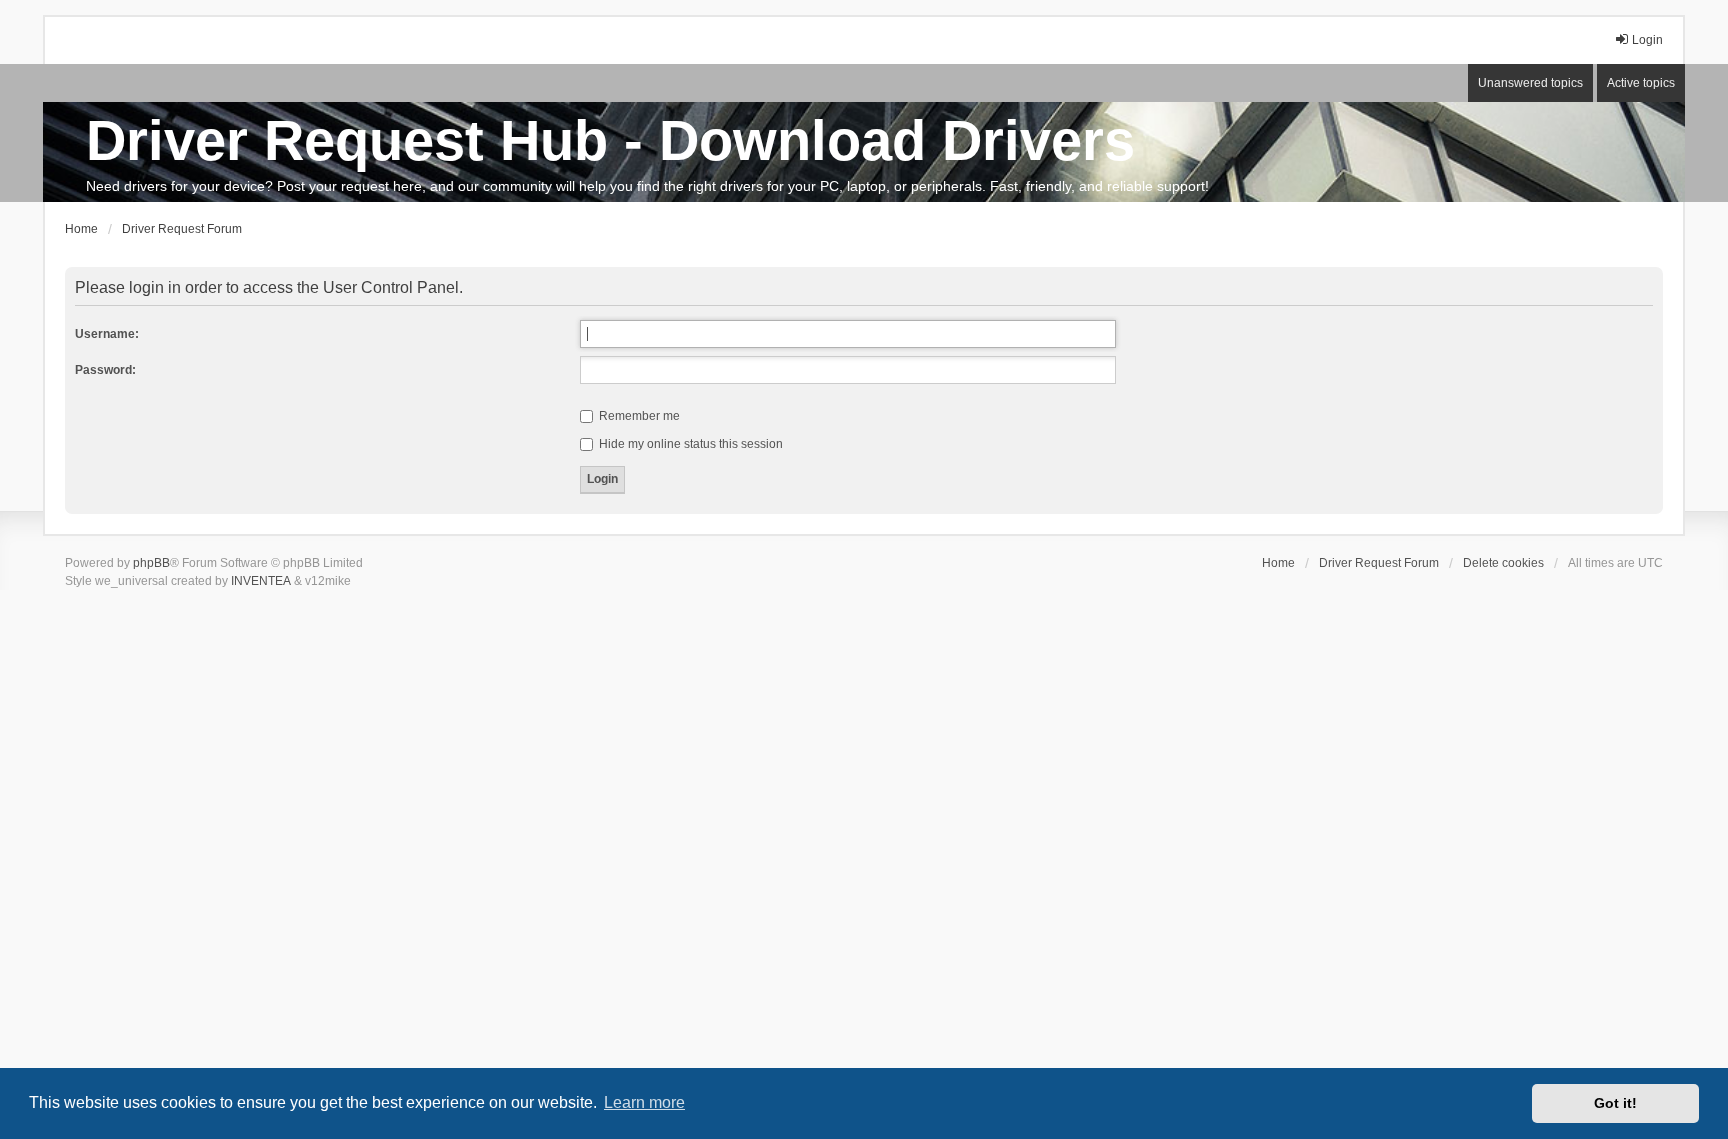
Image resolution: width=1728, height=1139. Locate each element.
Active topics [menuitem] (1641, 83)
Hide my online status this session (689, 444)
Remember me (638, 416)
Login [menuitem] (1647, 40)
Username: (107, 334)
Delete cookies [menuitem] (1503, 563)
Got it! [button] (1615, 1103)
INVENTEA (261, 581)
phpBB (151, 563)
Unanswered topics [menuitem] (1530, 83)
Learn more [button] (644, 1102)
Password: (105, 370)
